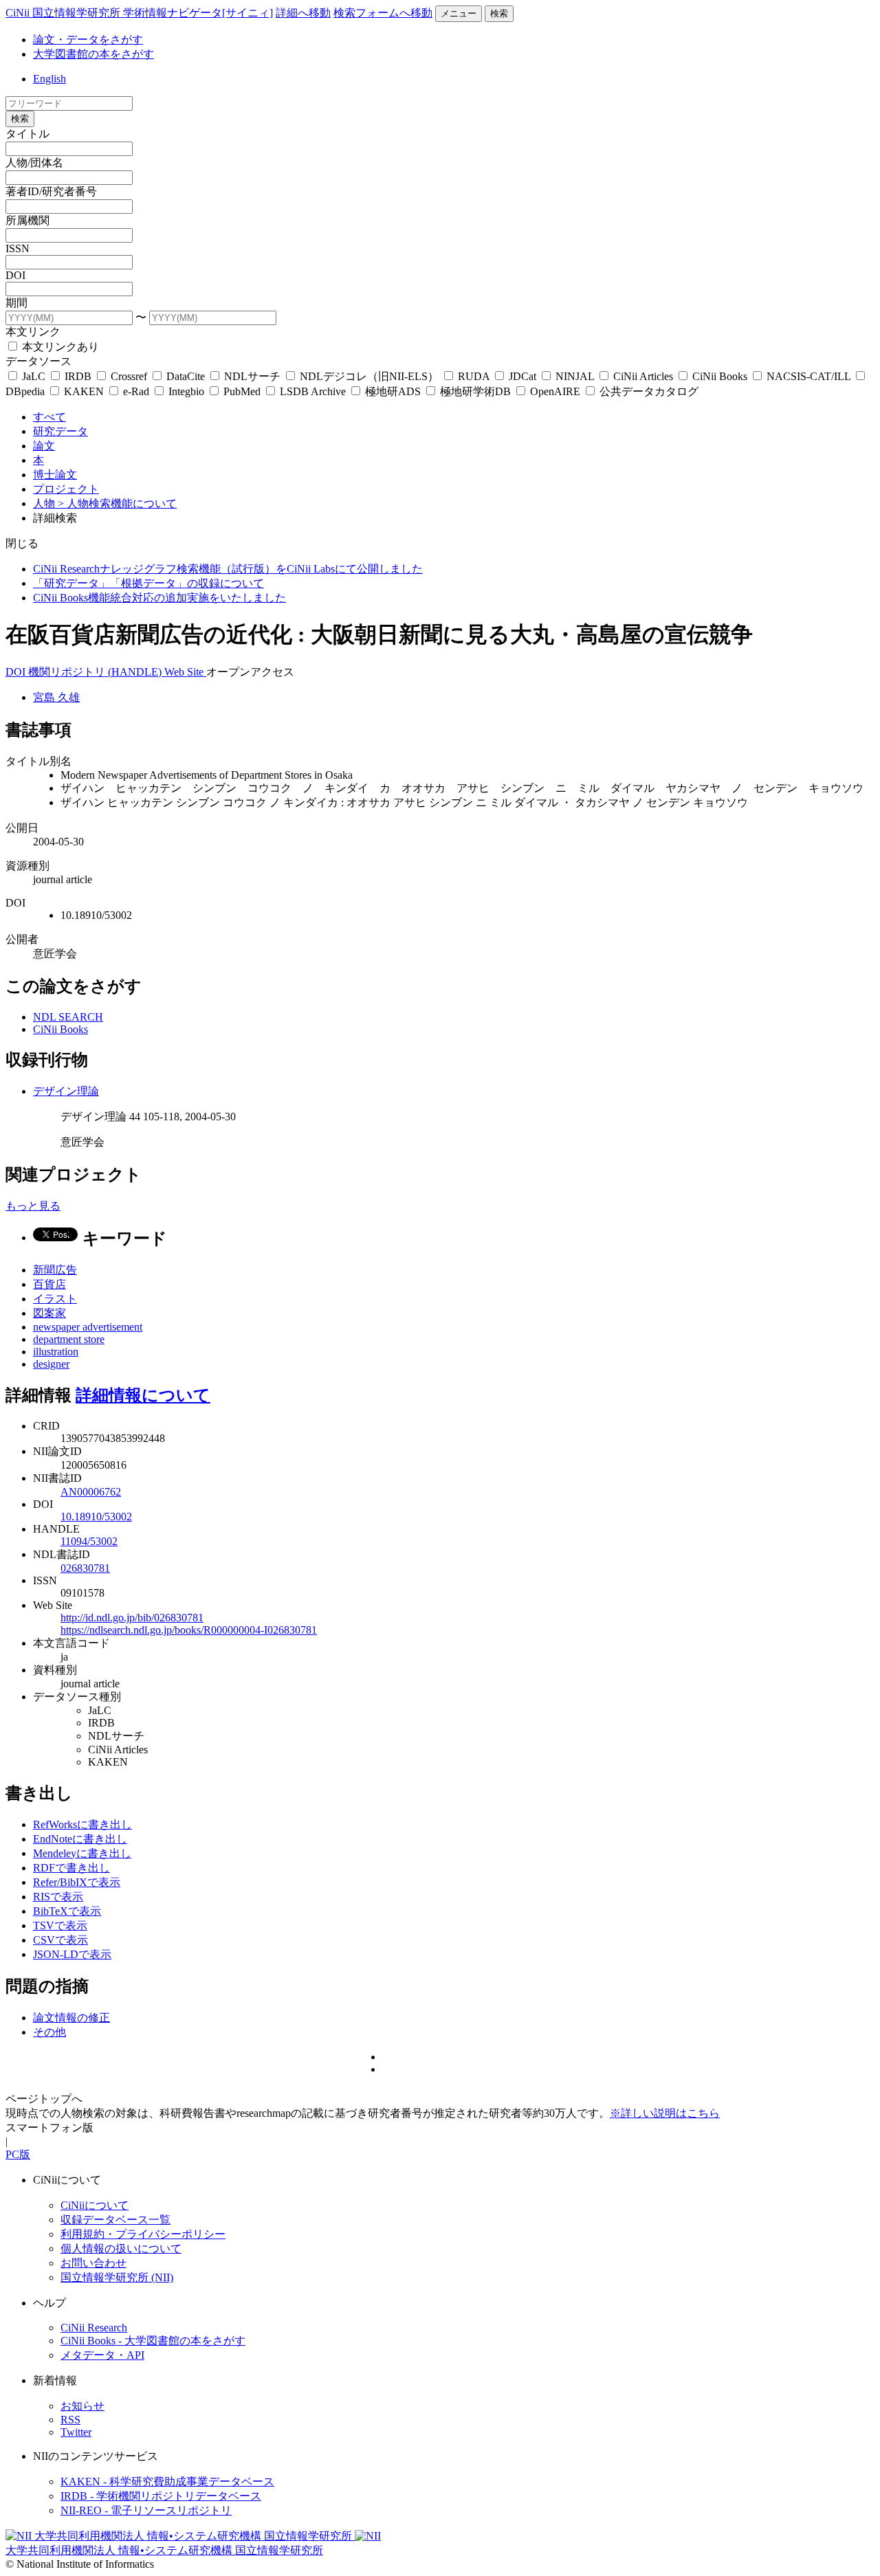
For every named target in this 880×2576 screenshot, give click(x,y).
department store (69, 1339)
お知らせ (82, 2406)
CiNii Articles (643, 376)
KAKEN (84, 391)
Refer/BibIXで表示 (77, 1882)
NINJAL (575, 376)
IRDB (78, 376)
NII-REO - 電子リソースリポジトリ (146, 2510)
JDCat (522, 376)
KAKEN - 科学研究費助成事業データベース (167, 2481)
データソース (38, 361)
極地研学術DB (475, 391)
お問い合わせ (93, 2263)
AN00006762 (91, 1492)
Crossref (129, 376)
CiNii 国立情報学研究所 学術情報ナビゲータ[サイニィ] (139, 13)
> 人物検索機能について (117, 503)
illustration (56, 1352)
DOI (15, 275)
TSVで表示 (60, 1925)
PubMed (242, 391)
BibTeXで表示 (67, 1911)
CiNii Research (94, 2328)
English (49, 79)
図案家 (49, 1313)
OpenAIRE (555, 391)
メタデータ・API (102, 2355)
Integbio (186, 391)
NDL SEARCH (68, 1017)
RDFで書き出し (71, 1868)
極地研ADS (393, 391)
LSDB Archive (313, 391)
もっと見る (33, 1206)
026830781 (85, 1568)
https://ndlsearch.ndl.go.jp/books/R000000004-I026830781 (189, 1630)
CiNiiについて (95, 2205)
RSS (70, 2420)
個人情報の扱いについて (121, 2249)
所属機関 (27, 220)
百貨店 (49, 1284)
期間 (16, 303)
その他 (49, 2032)
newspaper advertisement (88, 1327)
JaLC (34, 376)
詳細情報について (143, 1395)
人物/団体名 (34, 163)
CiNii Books (720, 376)
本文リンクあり (59, 347)
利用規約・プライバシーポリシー (143, 2234)
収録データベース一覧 (115, 2220)
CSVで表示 (60, 1940)
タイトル (27, 134)
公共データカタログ (648, 391)
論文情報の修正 (71, 2018)
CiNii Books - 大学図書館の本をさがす (153, 2341)
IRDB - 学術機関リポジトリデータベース (161, 2496)
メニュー (459, 13)
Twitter (76, 2432)
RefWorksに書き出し (82, 1824)
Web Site (185, 672)
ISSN (18, 248)
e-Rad (136, 391)
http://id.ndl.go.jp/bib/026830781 (132, 1618)
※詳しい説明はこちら (665, 2113)
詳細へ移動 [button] (303, 13)
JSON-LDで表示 (72, 1954)
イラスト (55, 1299)
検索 (499, 13)
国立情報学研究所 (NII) (117, 2277)
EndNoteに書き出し (80, 1839)
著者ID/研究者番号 (51, 191)
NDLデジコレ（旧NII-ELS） (369, 376)
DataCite (186, 376)
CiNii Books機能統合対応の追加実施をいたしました (159, 598)
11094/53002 (89, 1541)
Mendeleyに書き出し (82, 1853)
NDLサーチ (252, 376)
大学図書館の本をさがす (93, 54)
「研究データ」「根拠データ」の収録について (148, 583)
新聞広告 (55, 1270)
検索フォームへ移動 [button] (383, 13)
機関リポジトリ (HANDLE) (96, 672)
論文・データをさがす (88, 40)
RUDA (474, 376)
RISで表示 (58, 1897)
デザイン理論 (66, 1091)
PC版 (18, 2154)
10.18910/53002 (96, 1517)
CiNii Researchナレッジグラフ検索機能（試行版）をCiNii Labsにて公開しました (228, 569)
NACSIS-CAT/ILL (808, 376)
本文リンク (33, 332)
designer (51, 1364)
